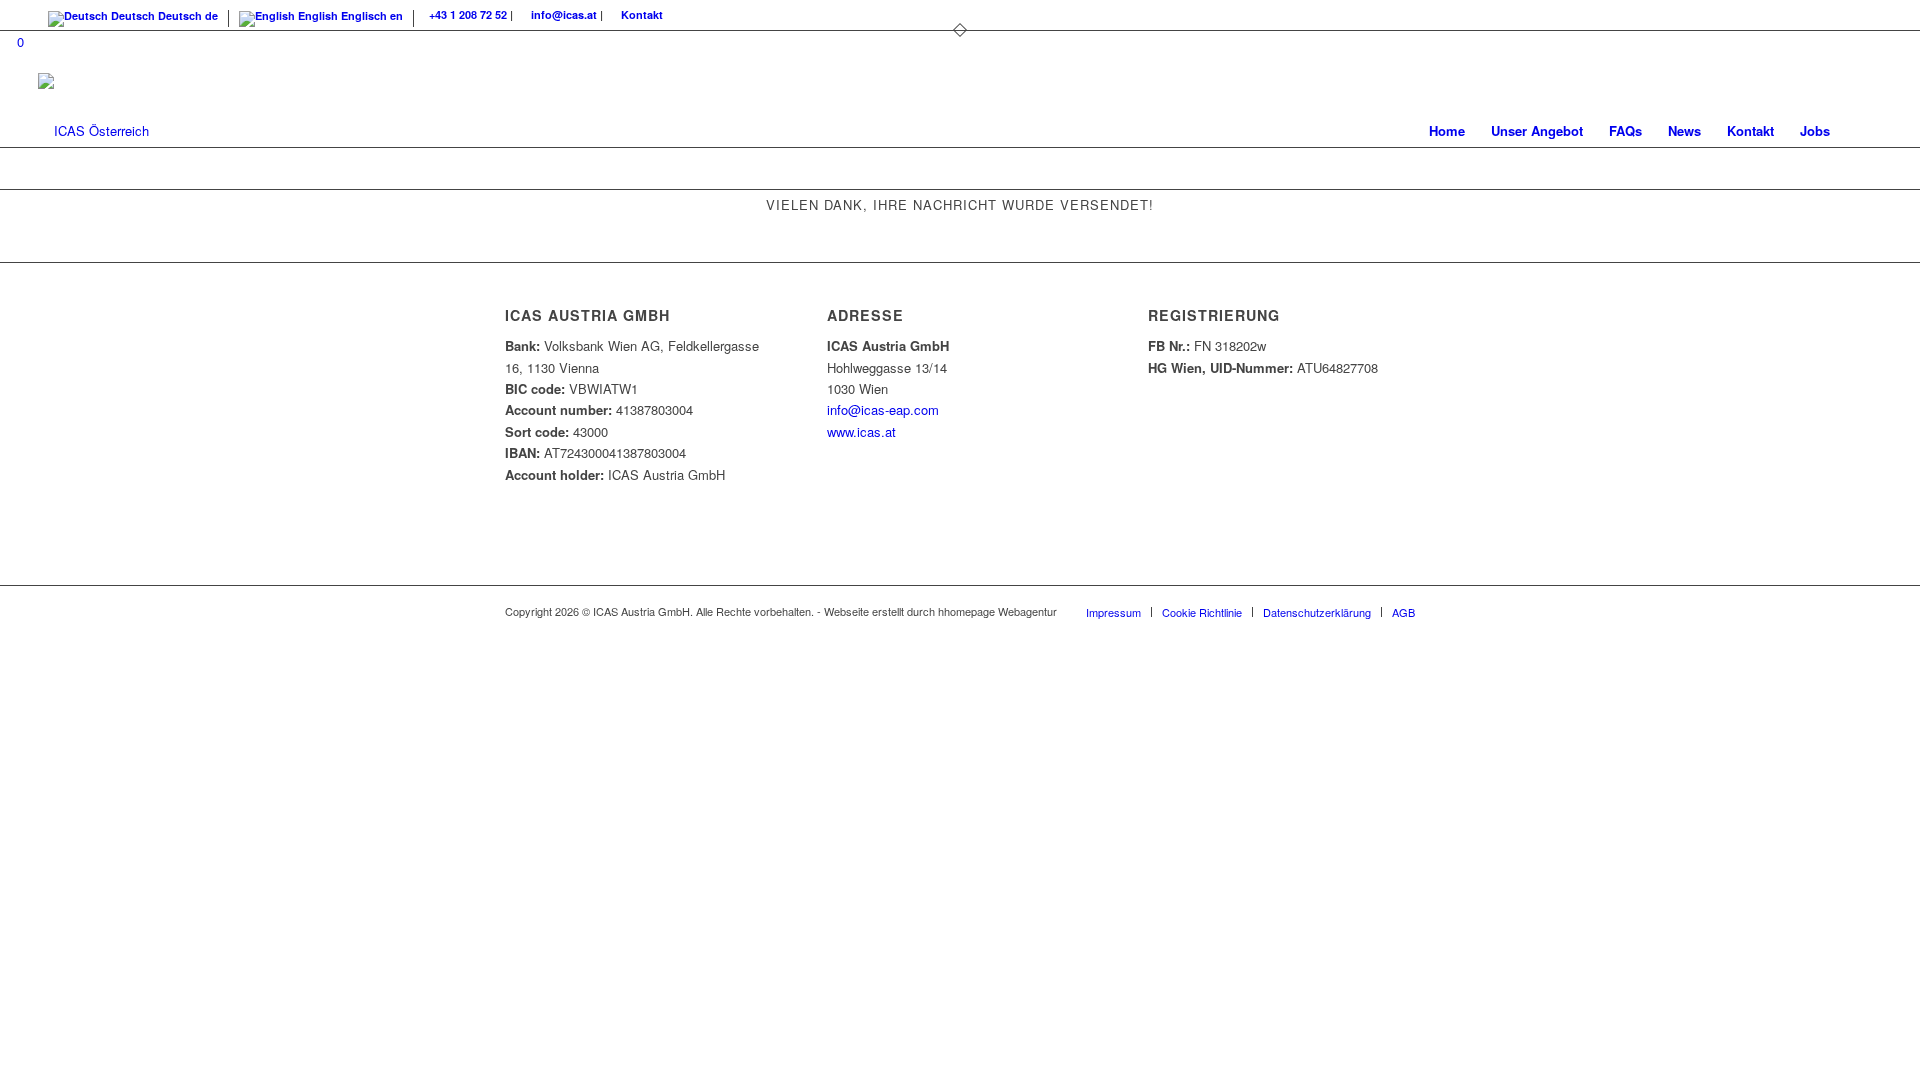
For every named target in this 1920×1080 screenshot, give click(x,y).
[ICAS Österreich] (93, 131)
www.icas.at (861, 431)
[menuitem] (1447, 131)
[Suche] (1862, 131)
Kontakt (642, 14)
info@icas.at (564, 14)
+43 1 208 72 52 (468, 14)
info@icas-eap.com (883, 409)
